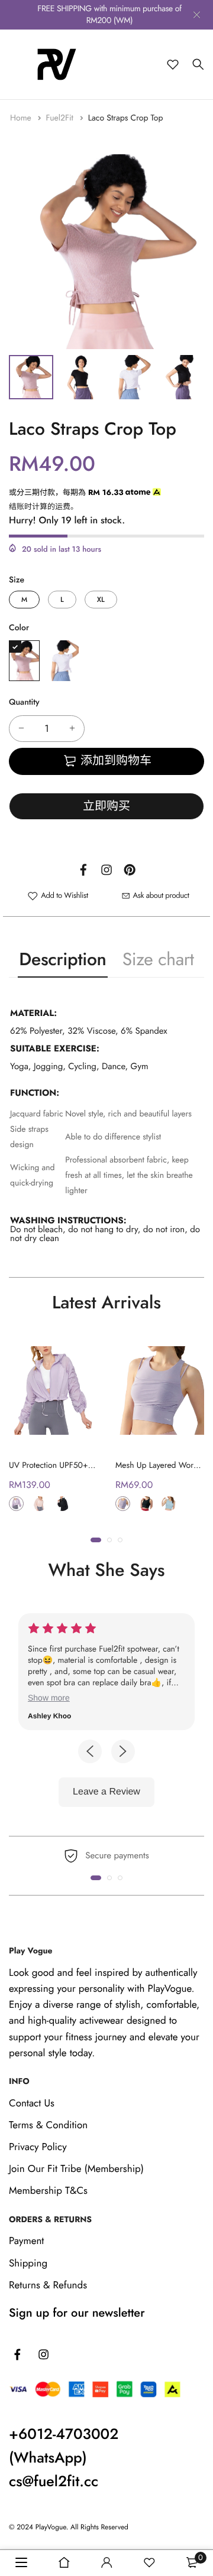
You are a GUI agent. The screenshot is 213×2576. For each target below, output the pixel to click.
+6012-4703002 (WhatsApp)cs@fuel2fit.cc (64, 2458)
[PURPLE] (63, 661)
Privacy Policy (38, 2147)
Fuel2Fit (61, 118)
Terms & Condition (48, 2125)
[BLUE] (169, 1504)
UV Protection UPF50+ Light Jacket (69, 1466)
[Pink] (39, 1504)
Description (62, 960)
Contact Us (32, 2103)
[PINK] (24, 661)
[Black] (62, 1504)
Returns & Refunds (48, 2285)
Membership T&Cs (48, 2191)
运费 (63, 507)
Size (17, 580)
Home (22, 118)
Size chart (158, 960)
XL (101, 600)
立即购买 (106, 806)
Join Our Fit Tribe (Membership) (76, 2169)
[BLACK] (146, 1504)
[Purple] (16, 1504)
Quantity (24, 702)
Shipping (28, 2264)
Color (19, 628)
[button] (96, 1540)
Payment (26, 2241)
